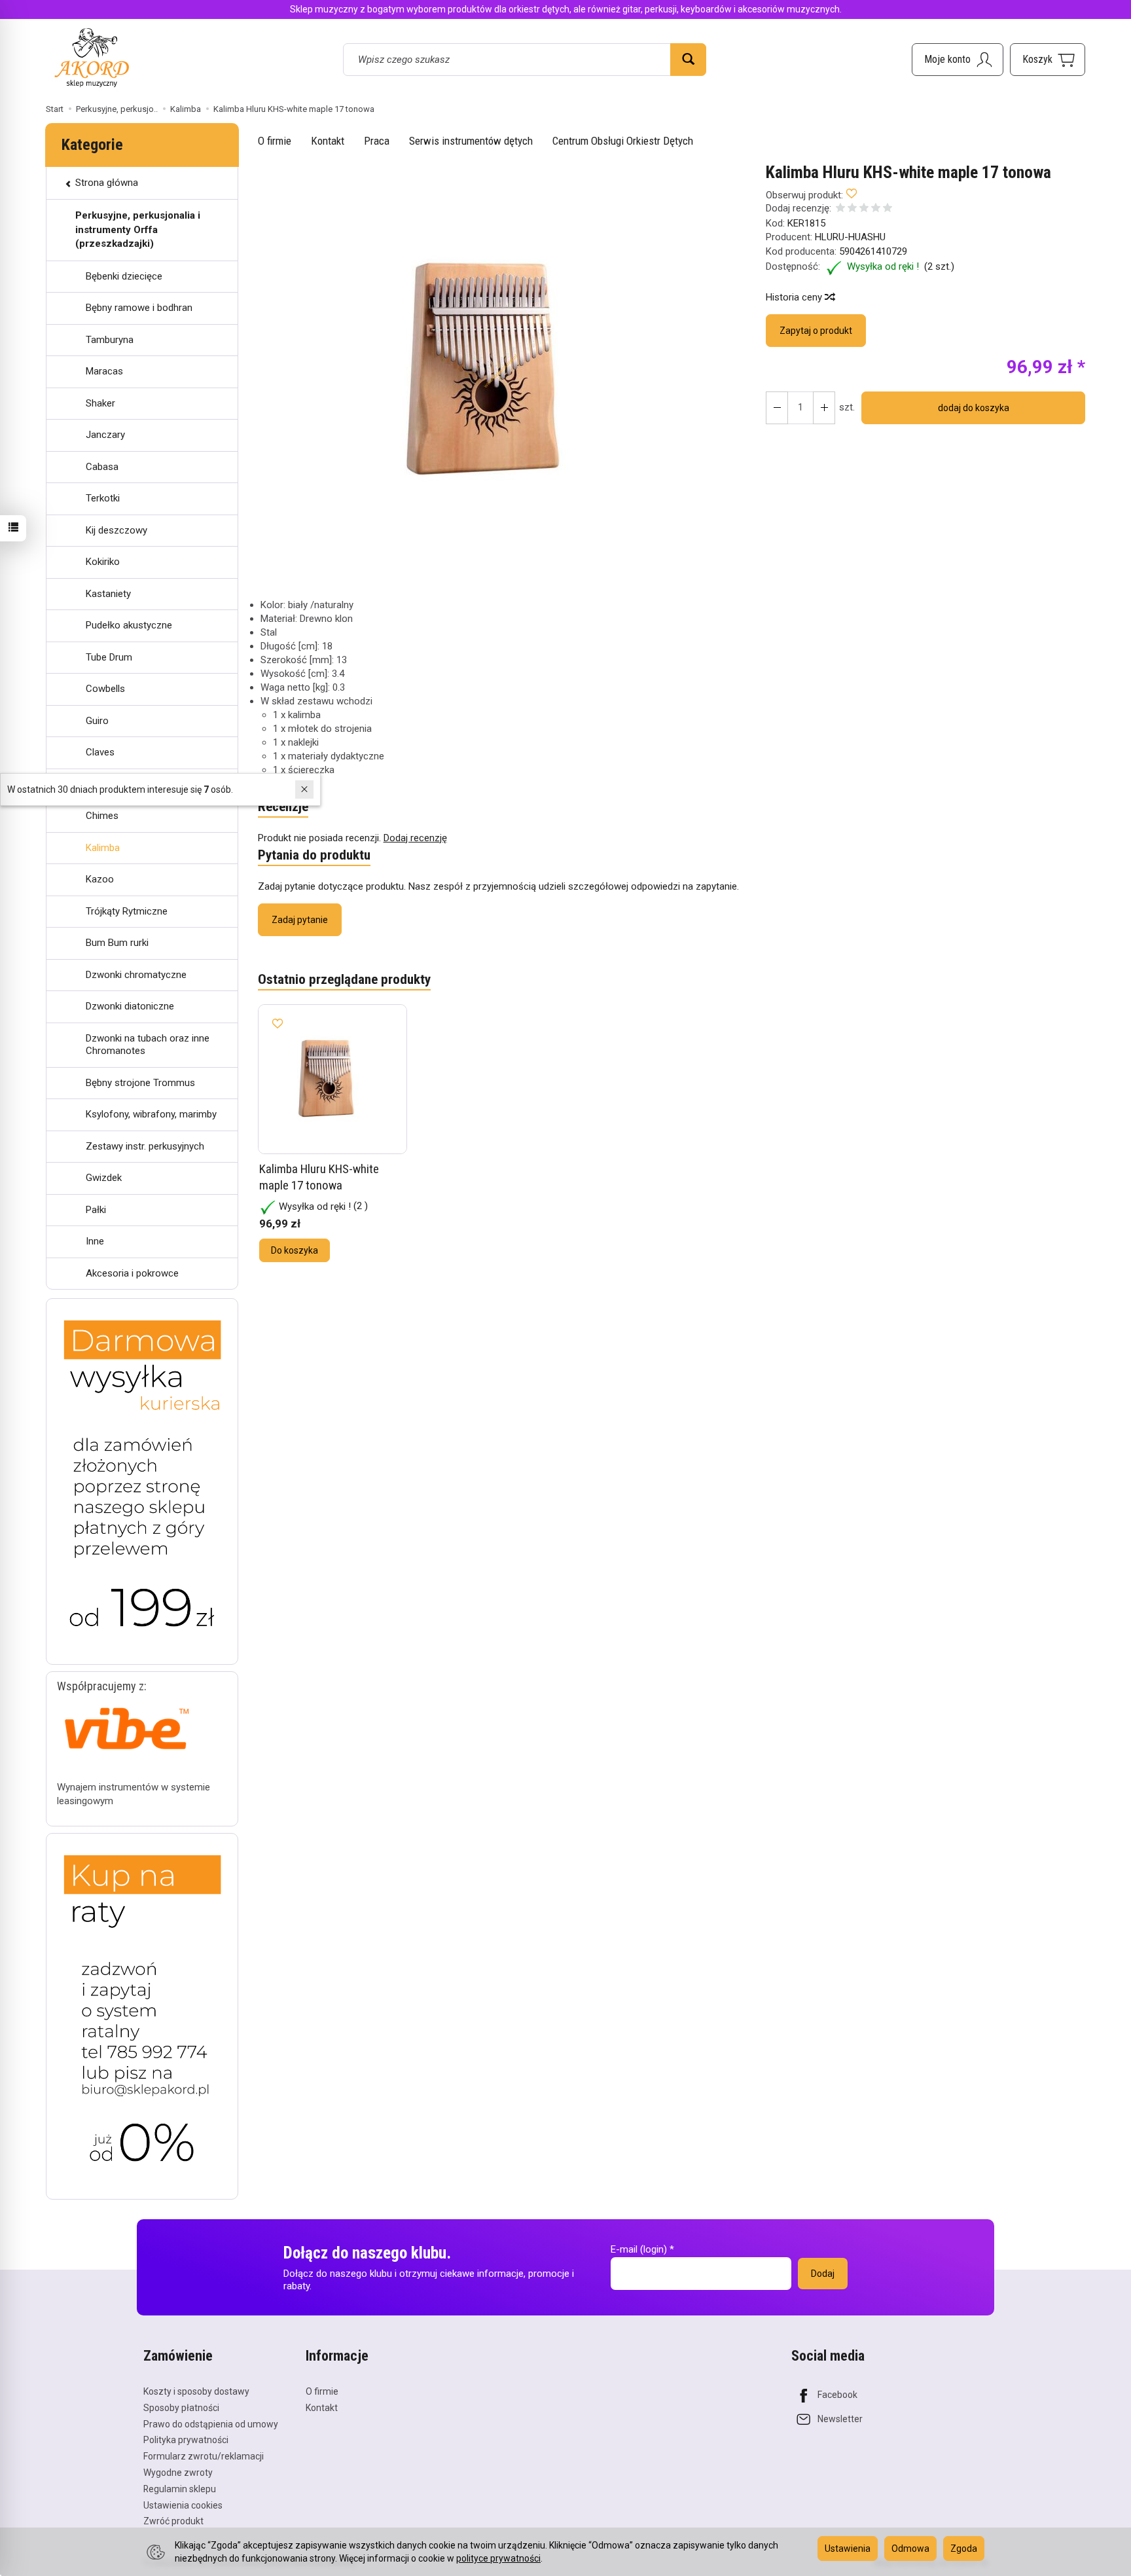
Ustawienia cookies (183, 2505)
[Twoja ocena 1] (840, 209)
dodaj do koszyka (974, 408)
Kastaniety (108, 594)
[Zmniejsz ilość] (824, 408)
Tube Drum (109, 657)
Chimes (102, 816)
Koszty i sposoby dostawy (196, 2391)
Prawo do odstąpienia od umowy (211, 2424)
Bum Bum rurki (117, 943)
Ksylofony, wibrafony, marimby (151, 1114)
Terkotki (103, 498)
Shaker (100, 403)
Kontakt (328, 141)
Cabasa (102, 467)
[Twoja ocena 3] (864, 209)
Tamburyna (110, 340)
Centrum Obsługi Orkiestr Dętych (623, 141)
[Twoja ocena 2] (852, 209)
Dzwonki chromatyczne (136, 975)
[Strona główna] (92, 57)
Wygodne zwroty (178, 2473)
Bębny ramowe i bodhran (139, 308)
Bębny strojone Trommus (140, 1083)
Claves (100, 752)
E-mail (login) (639, 2249)
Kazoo (100, 879)
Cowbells (105, 689)
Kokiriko (103, 562)
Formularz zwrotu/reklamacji (204, 2456)
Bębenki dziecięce (124, 276)
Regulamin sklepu (180, 2489)
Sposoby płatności (181, 2408)
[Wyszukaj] (688, 60)
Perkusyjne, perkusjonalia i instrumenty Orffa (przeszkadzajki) (138, 229)
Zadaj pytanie (300, 920)
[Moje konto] (958, 60)
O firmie (275, 141)
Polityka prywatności (186, 2440)
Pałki (96, 1210)
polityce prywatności (498, 2558)
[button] (501, 371)
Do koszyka (295, 1250)
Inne (95, 1241)
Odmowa (910, 2549)
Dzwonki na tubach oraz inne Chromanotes (148, 1045)
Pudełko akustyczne (129, 625)
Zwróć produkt (173, 2521)
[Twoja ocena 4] (876, 209)
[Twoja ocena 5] (888, 209)
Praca (377, 141)
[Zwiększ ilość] (777, 408)
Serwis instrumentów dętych (471, 141)
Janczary (105, 435)
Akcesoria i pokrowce (132, 1273)
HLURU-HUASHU (850, 237)
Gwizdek (104, 1178)
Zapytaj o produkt (816, 331)
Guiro (97, 721)
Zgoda (964, 2549)
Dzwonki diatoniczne (130, 1006)
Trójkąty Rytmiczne (127, 911)
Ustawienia (848, 2549)
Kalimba (103, 848)
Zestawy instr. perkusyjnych (145, 1146)
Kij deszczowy (117, 530)
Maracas (104, 371)
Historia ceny (795, 297)
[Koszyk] (1048, 60)
